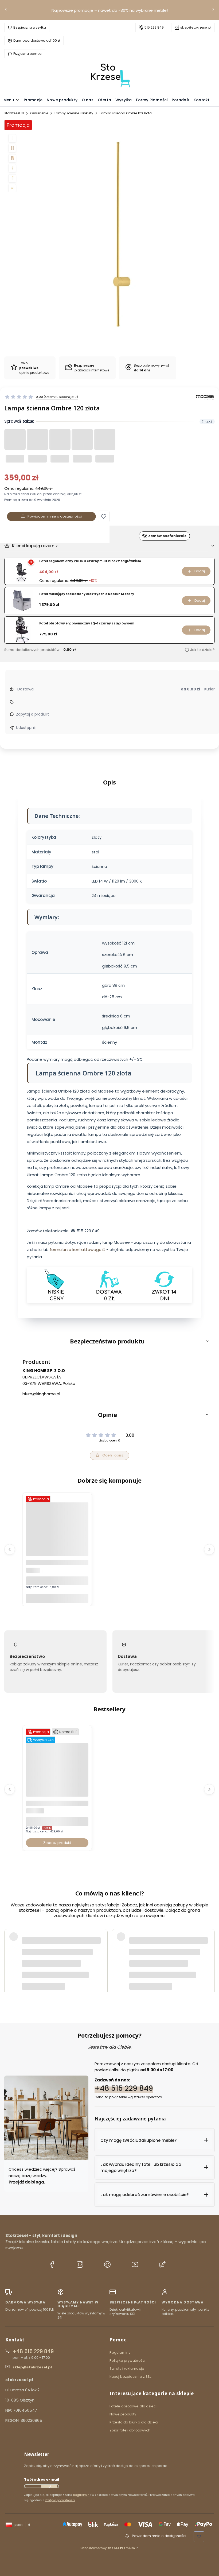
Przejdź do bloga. (27, 2182)
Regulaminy (120, 2352)
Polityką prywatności (60, 2500)
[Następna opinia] (209, 1957)
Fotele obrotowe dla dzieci (133, 2406)
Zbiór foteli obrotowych (130, 2430)
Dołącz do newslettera (49, 2486)
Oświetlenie (39, 113)
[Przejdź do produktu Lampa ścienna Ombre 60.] (57, 1543)
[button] (104, 516)
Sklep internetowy (108, 2548)
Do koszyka (57, 1598)
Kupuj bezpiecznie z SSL (130, 2377)
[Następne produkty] (209, 1549)
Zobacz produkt (57, 1843)
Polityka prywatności (128, 2361)
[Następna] (213, 10)
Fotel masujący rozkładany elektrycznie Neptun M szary (87, 594)
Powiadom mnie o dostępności (55, 516)
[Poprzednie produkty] (10, 1549)
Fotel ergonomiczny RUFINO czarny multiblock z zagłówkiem (90, 561)
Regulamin (81, 2495)
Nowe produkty (123, 2414)
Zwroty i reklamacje (127, 2369)
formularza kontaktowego (76, 1250)
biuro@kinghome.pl (41, 1394)
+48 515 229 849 (124, 2088)
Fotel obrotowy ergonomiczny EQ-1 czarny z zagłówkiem (87, 623)
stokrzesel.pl (14, 113)
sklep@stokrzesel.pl (196, 27)
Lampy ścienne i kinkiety (74, 113)
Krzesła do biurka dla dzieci (134, 2422)
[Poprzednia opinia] (10, 1957)
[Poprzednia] (6, 10)
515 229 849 (154, 27)
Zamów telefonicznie (167, 536)
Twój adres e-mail (42, 2479)
